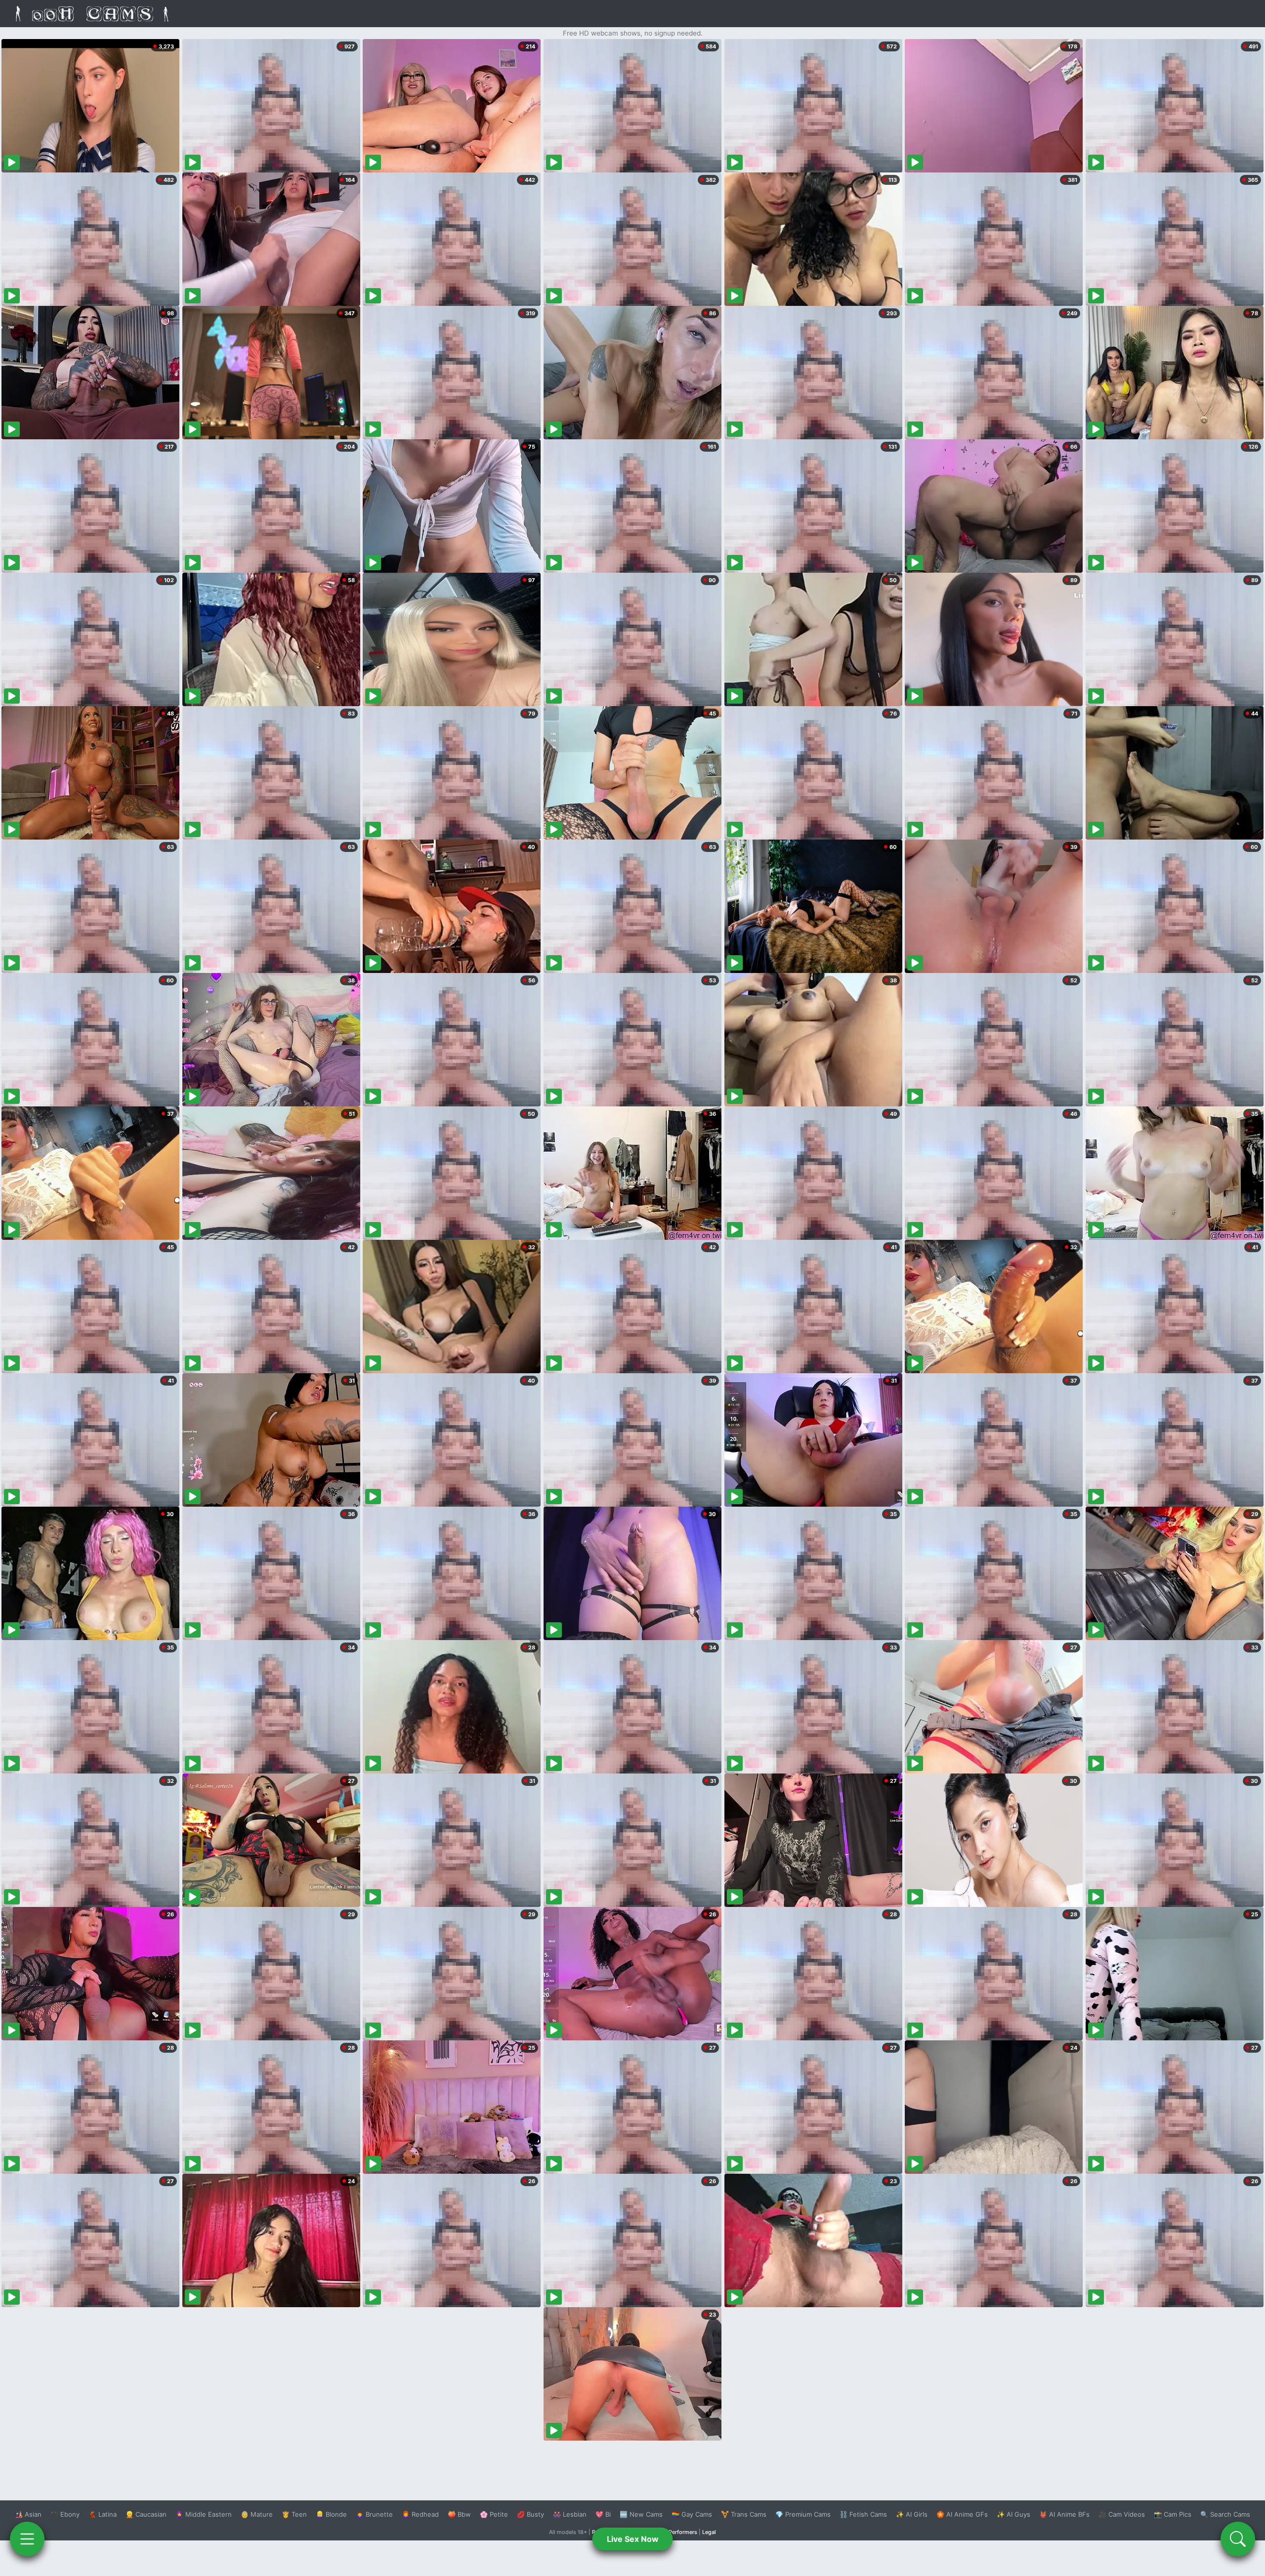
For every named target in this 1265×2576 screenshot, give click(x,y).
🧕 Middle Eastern (204, 2514)
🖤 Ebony (65, 2514)
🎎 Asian (28, 2514)
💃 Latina (103, 2514)
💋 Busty (530, 2514)
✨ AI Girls (912, 2514)
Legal (709, 2532)
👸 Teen (294, 2514)
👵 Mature (257, 2514)
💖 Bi (603, 2514)
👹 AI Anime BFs (1064, 2514)
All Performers (679, 2532)
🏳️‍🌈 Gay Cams (692, 2514)
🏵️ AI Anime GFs (962, 2514)
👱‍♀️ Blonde (331, 2514)
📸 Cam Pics (1173, 2514)
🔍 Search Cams (1225, 2514)
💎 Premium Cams (803, 2514)
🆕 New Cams (641, 2514)
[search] (1238, 2539)
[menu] (27, 2539)
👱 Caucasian (146, 2514)
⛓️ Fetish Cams (863, 2514)
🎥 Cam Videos (1122, 2514)
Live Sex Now (633, 2539)
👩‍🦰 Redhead (420, 2514)
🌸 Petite (494, 2514)
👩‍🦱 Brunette (374, 2514)
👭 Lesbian (570, 2514)
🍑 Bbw (459, 2514)
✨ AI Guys (1013, 2514)
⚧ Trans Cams (744, 2514)
